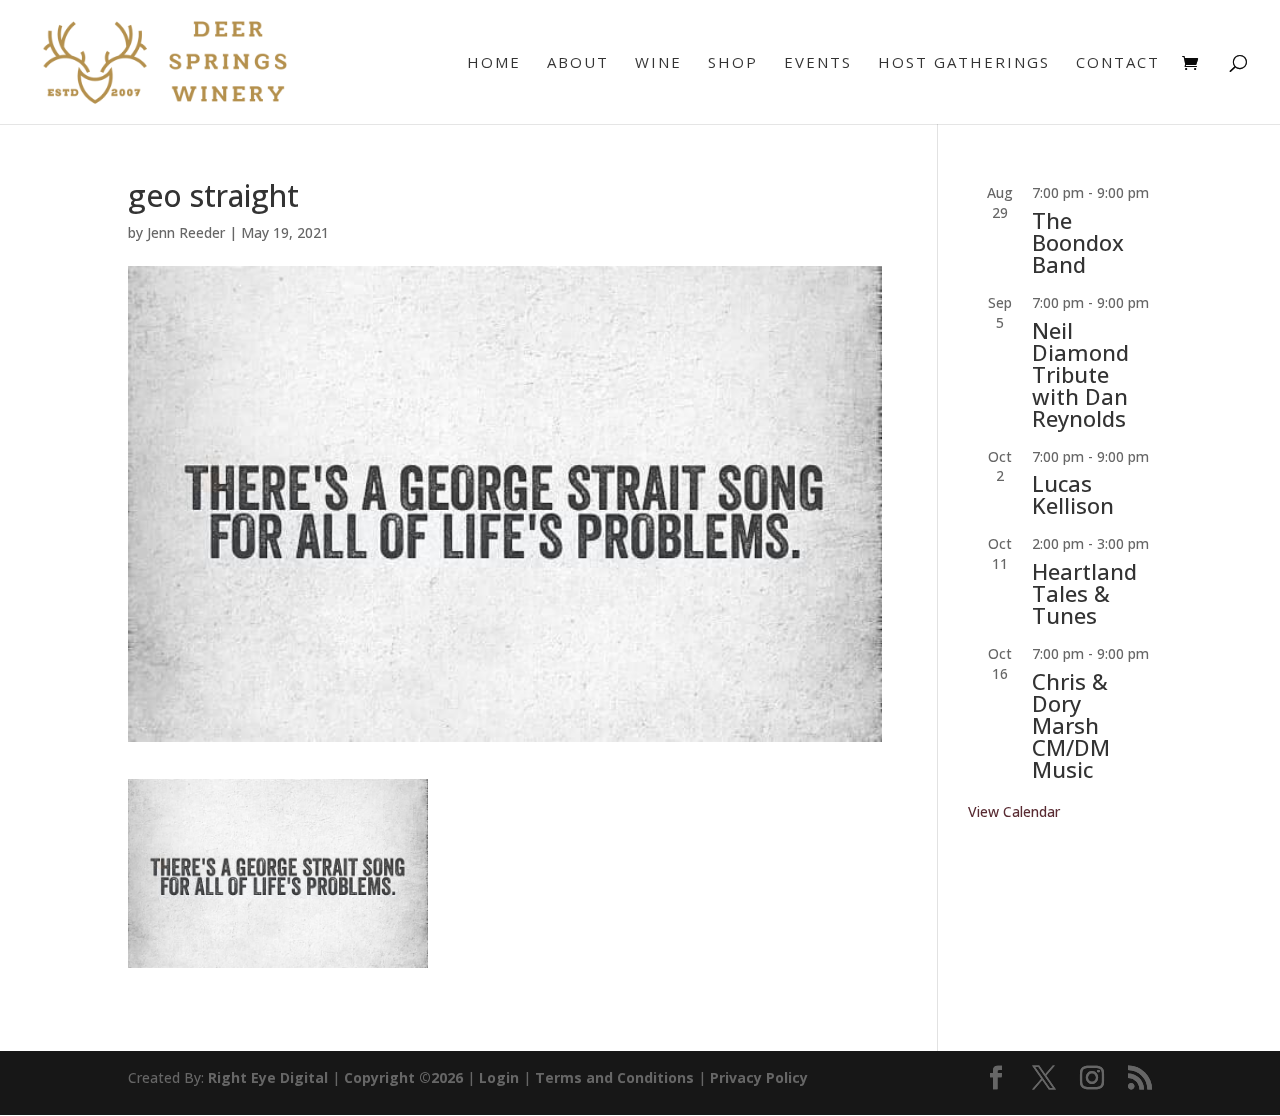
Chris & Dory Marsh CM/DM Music (1071, 725)
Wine (658, 63)
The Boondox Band (1078, 242)
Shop (733, 63)
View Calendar (1014, 811)
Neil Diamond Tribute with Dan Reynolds (1080, 374)
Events (818, 63)
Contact (1118, 63)
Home (494, 63)
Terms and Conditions (614, 1077)
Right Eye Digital (268, 1077)
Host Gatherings (964, 63)
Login (499, 1077)
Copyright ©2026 (403, 1077)
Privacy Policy (759, 1077)
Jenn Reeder (186, 232)
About (578, 63)
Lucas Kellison (1073, 494)
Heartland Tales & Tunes (1084, 593)
